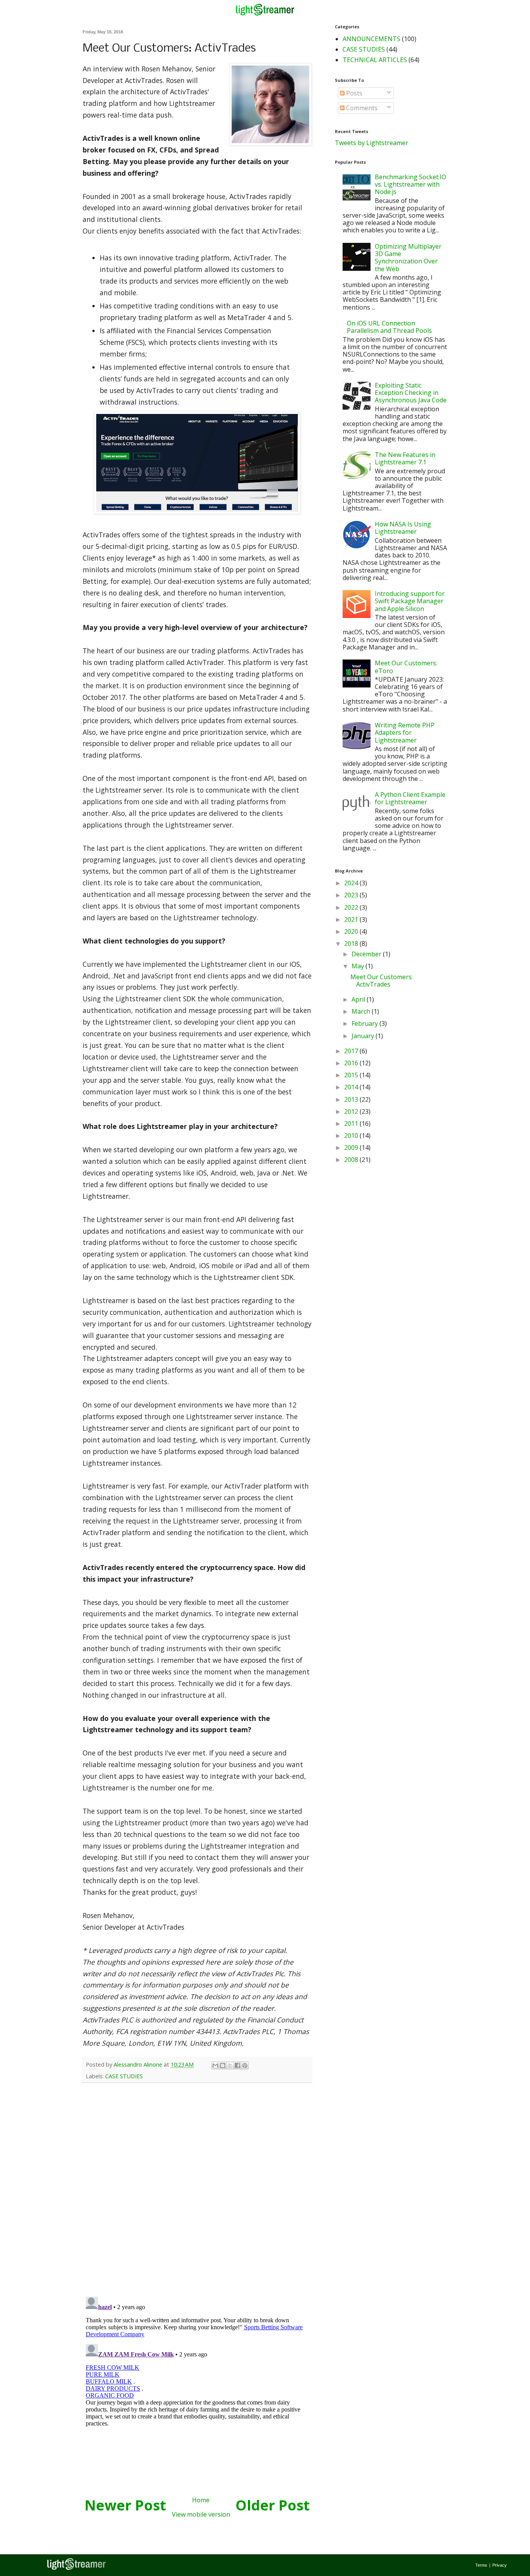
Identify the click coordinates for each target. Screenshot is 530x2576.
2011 (352, 1124)
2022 (352, 907)
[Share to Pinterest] (245, 2065)
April (359, 999)
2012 (352, 1111)
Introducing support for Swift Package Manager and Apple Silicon (410, 601)
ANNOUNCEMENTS (372, 39)
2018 (352, 943)
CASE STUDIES (124, 2076)
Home (201, 2500)
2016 (352, 1063)
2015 (352, 1075)
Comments (361, 108)
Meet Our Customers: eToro (406, 667)
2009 (352, 1148)
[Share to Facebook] (237, 2065)
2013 (352, 1099)
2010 (352, 1136)
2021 (352, 919)
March (362, 1011)
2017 (352, 1051)
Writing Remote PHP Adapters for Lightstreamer (405, 732)
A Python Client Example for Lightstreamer (410, 798)
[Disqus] (197, 2190)
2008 (352, 1160)
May (359, 966)
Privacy (500, 2565)
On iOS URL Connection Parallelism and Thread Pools (389, 327)
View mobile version (201, 2514)
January (364, 1036)
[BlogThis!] (223, 2065)
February (365, 1023)
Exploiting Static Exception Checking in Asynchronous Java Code (411, 393)
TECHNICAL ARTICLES (375, 60)
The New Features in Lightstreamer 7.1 (405, 458)
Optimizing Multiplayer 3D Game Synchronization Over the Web (408, 258)
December (367, 954)
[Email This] (215, 2065)
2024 (352, 883)
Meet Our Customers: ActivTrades (382, 981)
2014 (352, 1087)
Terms (481, 2565)
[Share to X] (230, 2065)
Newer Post (125, 2505)
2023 (352, 895)
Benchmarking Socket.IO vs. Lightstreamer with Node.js (410, 184)
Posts (353, 93)
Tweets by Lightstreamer (372, 143)
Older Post (273, 2505)
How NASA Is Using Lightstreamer (403, 528)
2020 (352, 931)
